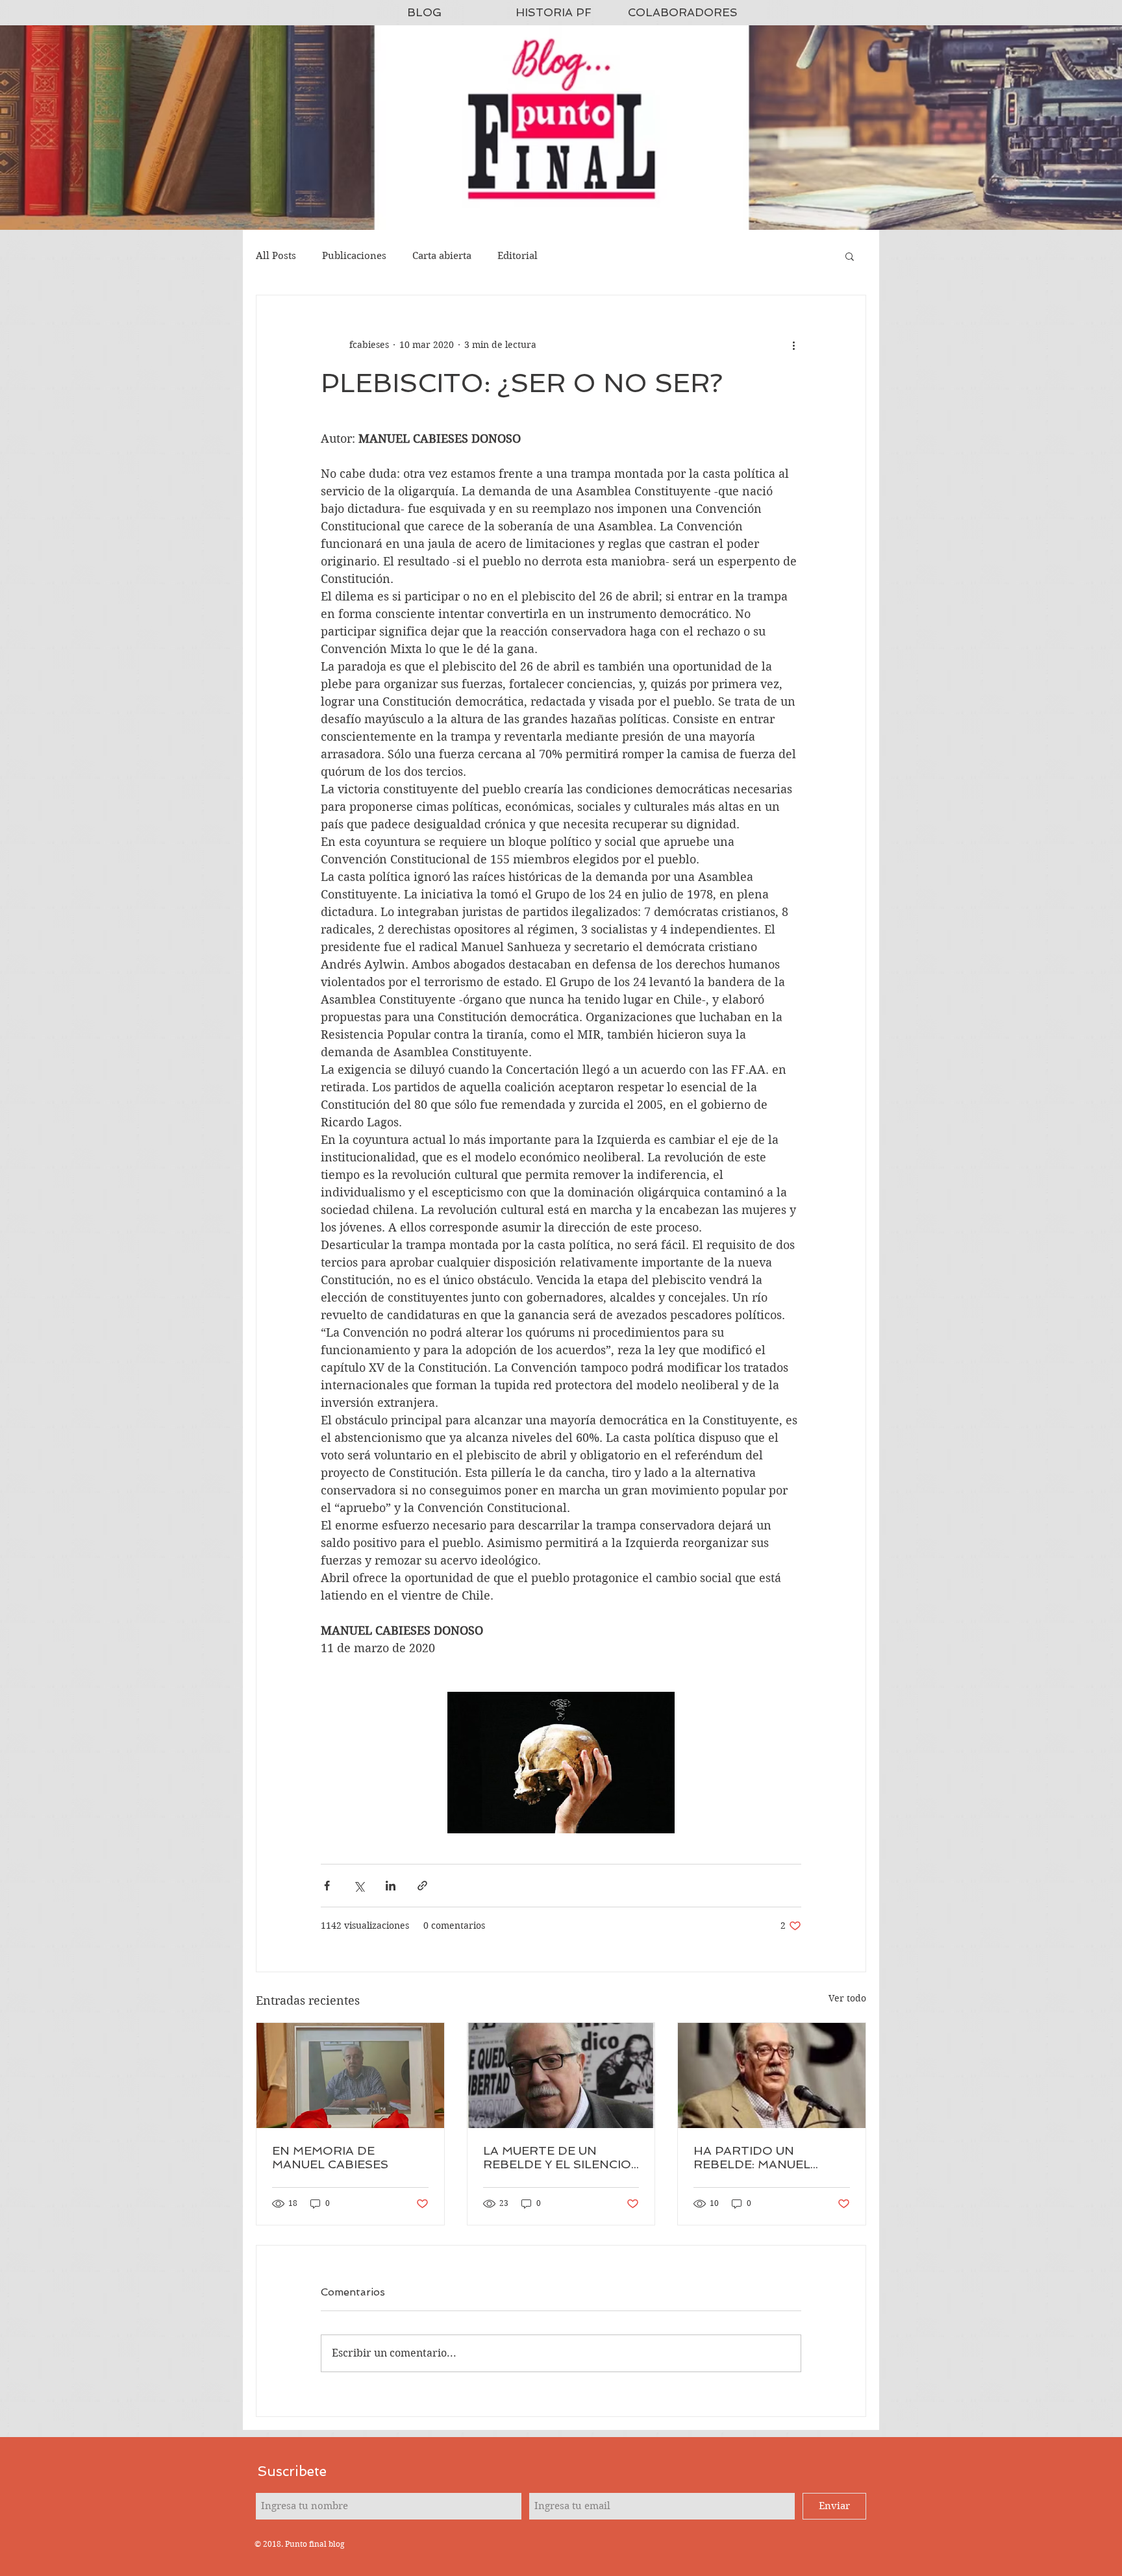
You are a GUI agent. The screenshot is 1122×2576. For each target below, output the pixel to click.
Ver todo (847, 1998)
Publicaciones (354, 256)
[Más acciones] (793, 345)
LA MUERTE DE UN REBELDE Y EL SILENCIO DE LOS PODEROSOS (557, 2157)
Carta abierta (442, 256)
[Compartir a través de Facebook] (327, 1886)
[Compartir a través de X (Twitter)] (359, 1886)
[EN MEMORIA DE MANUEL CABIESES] (350, 2075)
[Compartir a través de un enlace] (422, 1886)
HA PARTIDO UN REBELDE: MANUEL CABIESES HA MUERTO (764, 2157)
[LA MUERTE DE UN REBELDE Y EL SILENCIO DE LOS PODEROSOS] (561, 2075)
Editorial (517, 256)
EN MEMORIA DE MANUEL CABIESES (330, 2157)
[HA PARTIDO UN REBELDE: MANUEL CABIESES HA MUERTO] (772, 2075)
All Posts (276, 256)
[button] (850, 256)
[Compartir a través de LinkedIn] (391, 1886)
